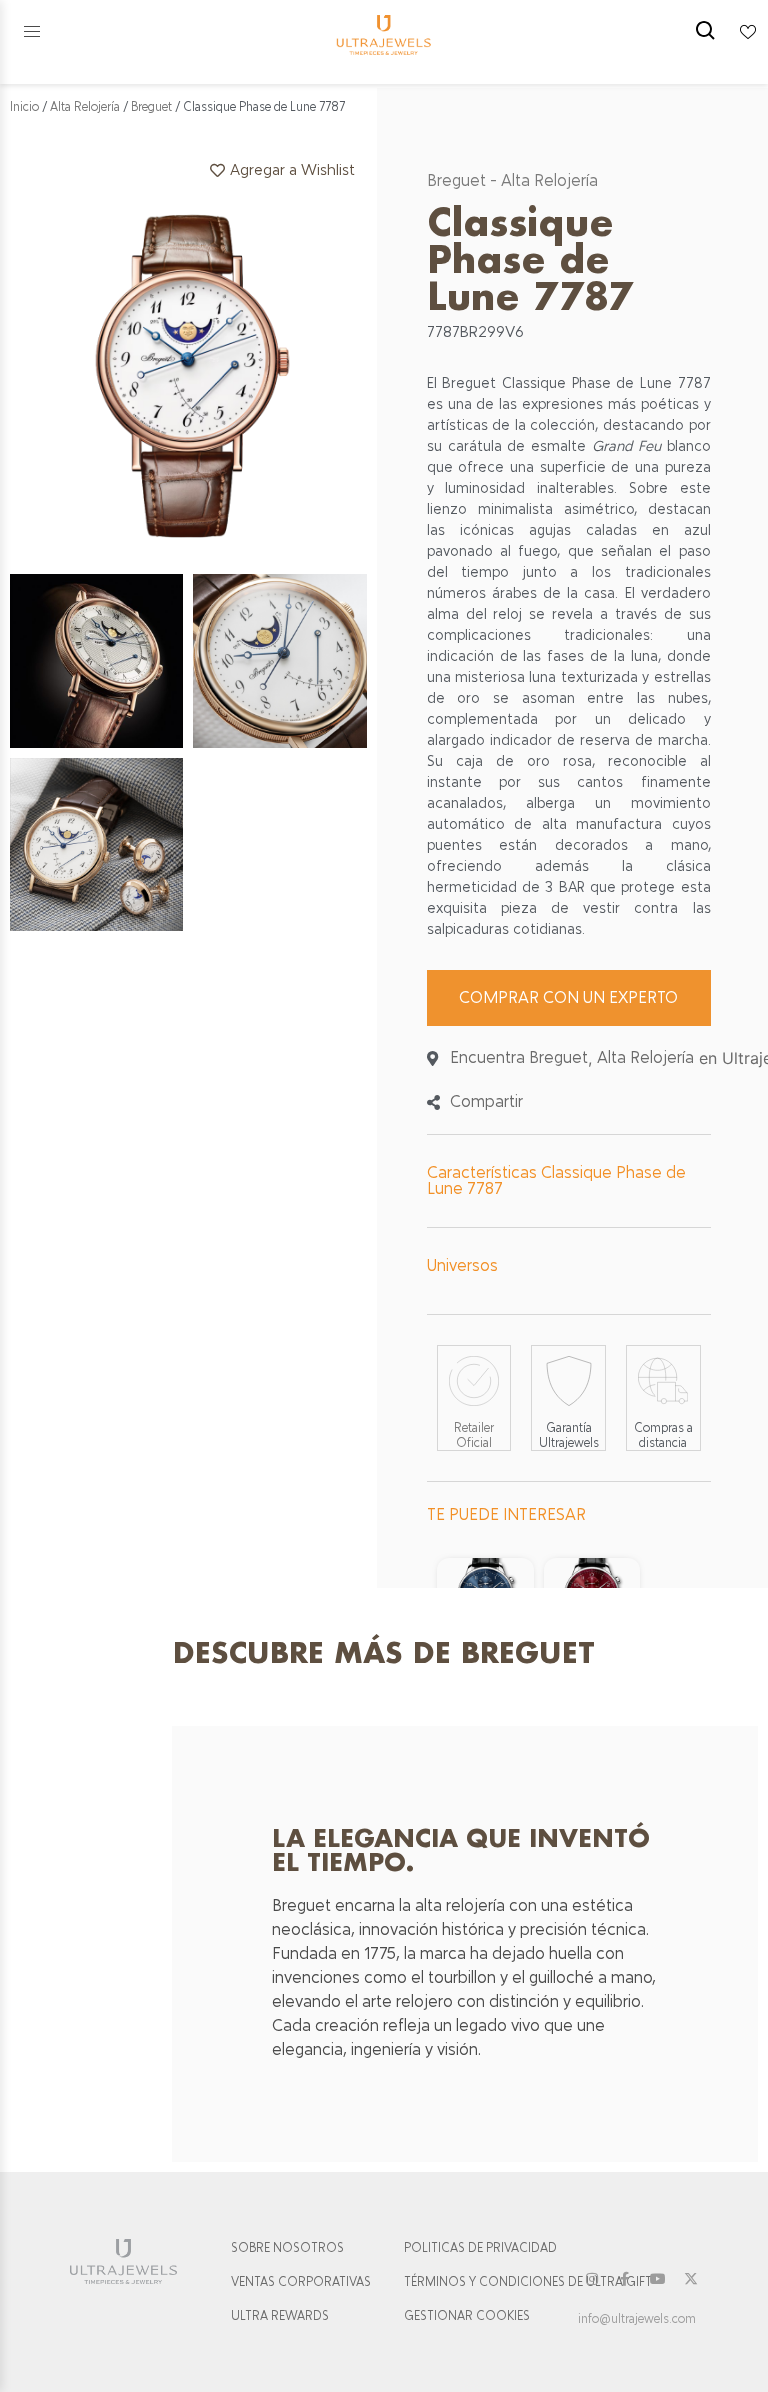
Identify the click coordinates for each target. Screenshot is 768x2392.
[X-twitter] (691, 2279)
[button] (32, 32)
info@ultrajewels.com (637, 2319)
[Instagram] (592, 2279)
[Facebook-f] (625, 2279)
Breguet (151, 107)
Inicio (24, 107)
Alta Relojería (85, 107)
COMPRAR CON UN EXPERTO (568, 997)
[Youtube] (658, 2279)
